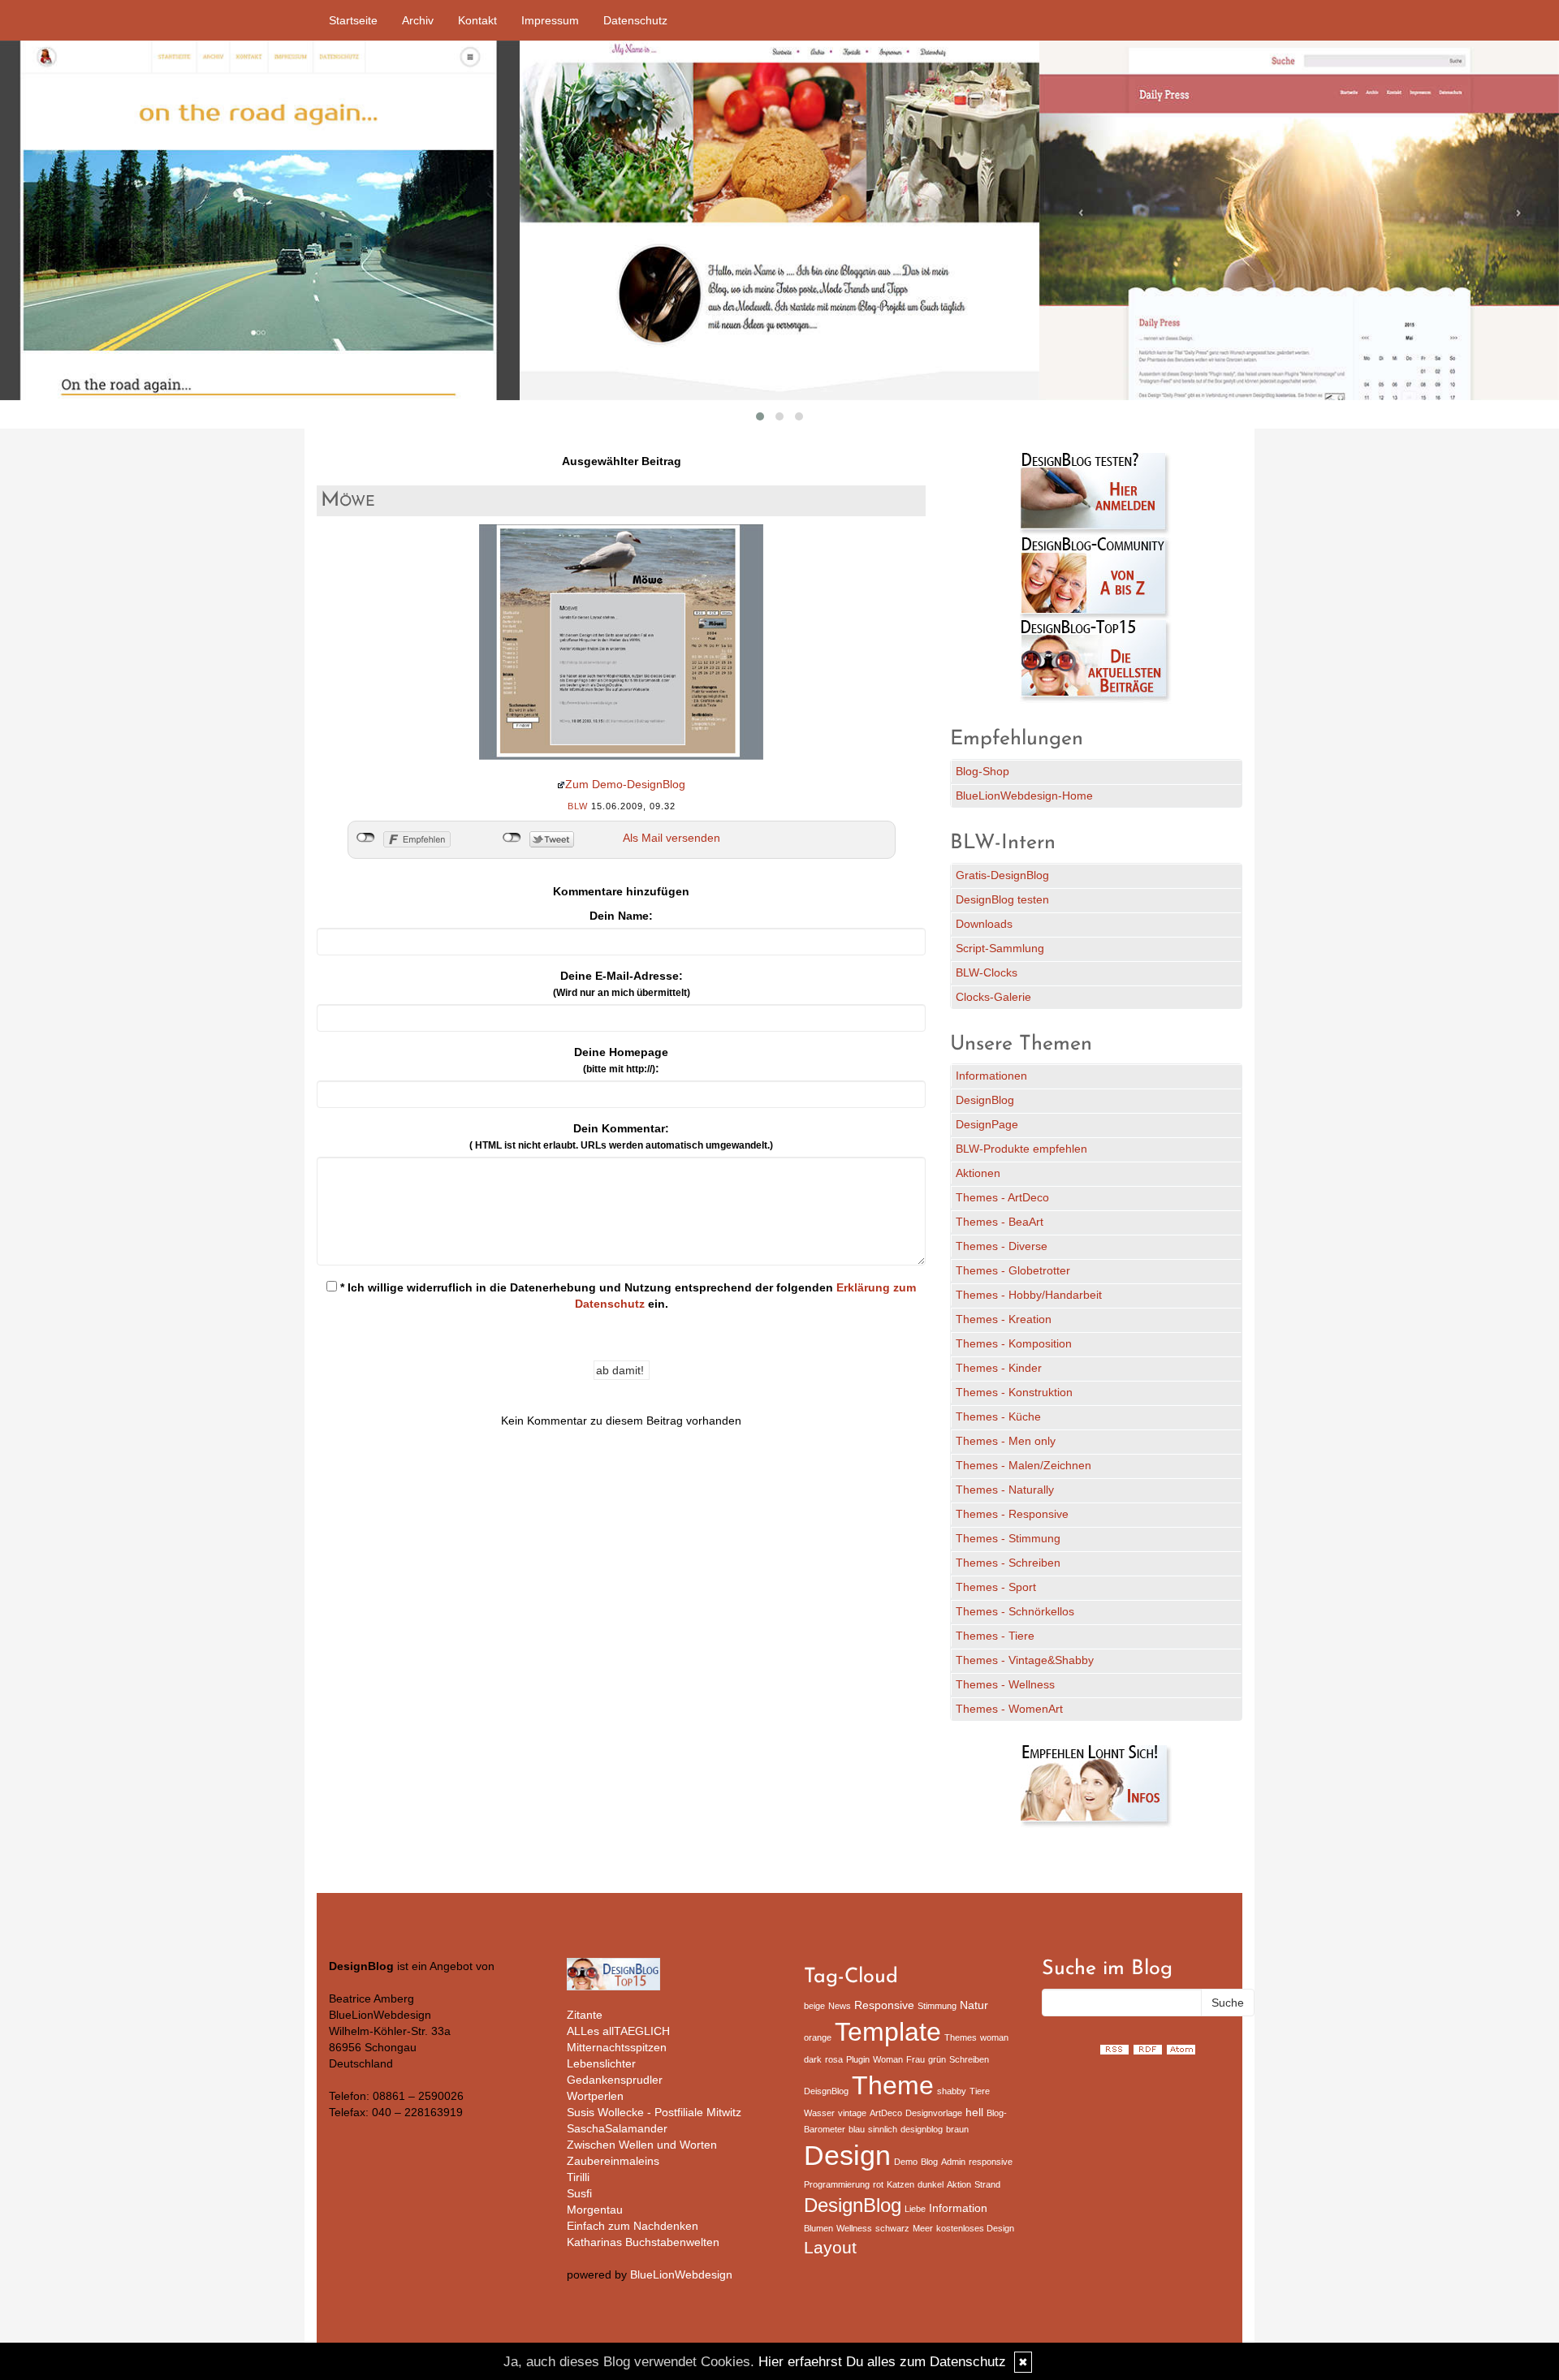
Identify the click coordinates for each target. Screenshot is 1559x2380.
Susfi (579, 2193)
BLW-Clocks (987, 972)
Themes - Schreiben (1008, 1563)
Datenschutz (635, 20)
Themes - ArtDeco (1002, 1197)
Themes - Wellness (1005, 1684)
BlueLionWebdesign (681, 2274)
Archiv (418, 20)
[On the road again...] (260, 220)
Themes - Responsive (1012, 1514)
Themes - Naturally (1005, 1490)
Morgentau (595, 2210)
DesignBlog (985, 1100)
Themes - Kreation (1004, 1319)
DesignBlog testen (1002, 899)
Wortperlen (595, 2096)
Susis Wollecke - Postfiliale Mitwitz (654, 2112)
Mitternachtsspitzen (617, 2047)
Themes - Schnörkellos (1015, 1611)
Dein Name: (621, 916)
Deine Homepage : (621, 1060)
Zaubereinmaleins (613, 2161)
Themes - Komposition (1014, 1343)
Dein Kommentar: (621, 1136)
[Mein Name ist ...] (779, 220)
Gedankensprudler (615, 2080)
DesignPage (987, 1124)
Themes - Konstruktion (1014, 1392)
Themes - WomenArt (1009, 1709)
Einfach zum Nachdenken (633, 2226)
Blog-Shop (982, 771)
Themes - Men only (1006, 1441)
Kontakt (477, 20)
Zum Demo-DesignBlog (625, 784)
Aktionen (978, 1173)
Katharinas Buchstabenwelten (643, 2242)
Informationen (991, 1076)
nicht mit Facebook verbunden (366, 838)
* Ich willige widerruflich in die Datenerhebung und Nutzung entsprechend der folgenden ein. (626, 1296)
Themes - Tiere (995, 1636)
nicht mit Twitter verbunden (512, 838)
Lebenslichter (601, 2063)
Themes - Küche (998, 1416)
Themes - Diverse (1002, 1246)
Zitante (585, 2015)
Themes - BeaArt (1000, 1222)
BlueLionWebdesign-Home (1024, 795)
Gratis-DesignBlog (1002, 875)
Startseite (353, 20)
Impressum (550, 20)
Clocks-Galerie (993, 997)
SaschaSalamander (617, 2128)
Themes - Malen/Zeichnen (1023, 1465)
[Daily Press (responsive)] (1299, 220)
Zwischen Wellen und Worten (642, 2145)
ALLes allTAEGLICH (618, 2031)
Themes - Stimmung (1008, 1538)
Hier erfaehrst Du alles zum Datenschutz (882, 2362)
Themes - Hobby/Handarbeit (1029, 1295)
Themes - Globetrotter (1013, 1270)
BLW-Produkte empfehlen (1021, 1149)
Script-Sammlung (1000, 948)
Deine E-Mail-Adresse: (622, 984)
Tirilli (578, 2177)
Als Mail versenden (672, 838)
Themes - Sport (996, 1587)
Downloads (984, 924)
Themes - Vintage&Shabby (1025, 1660)
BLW (578, 806)
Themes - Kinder (999, 1368)
